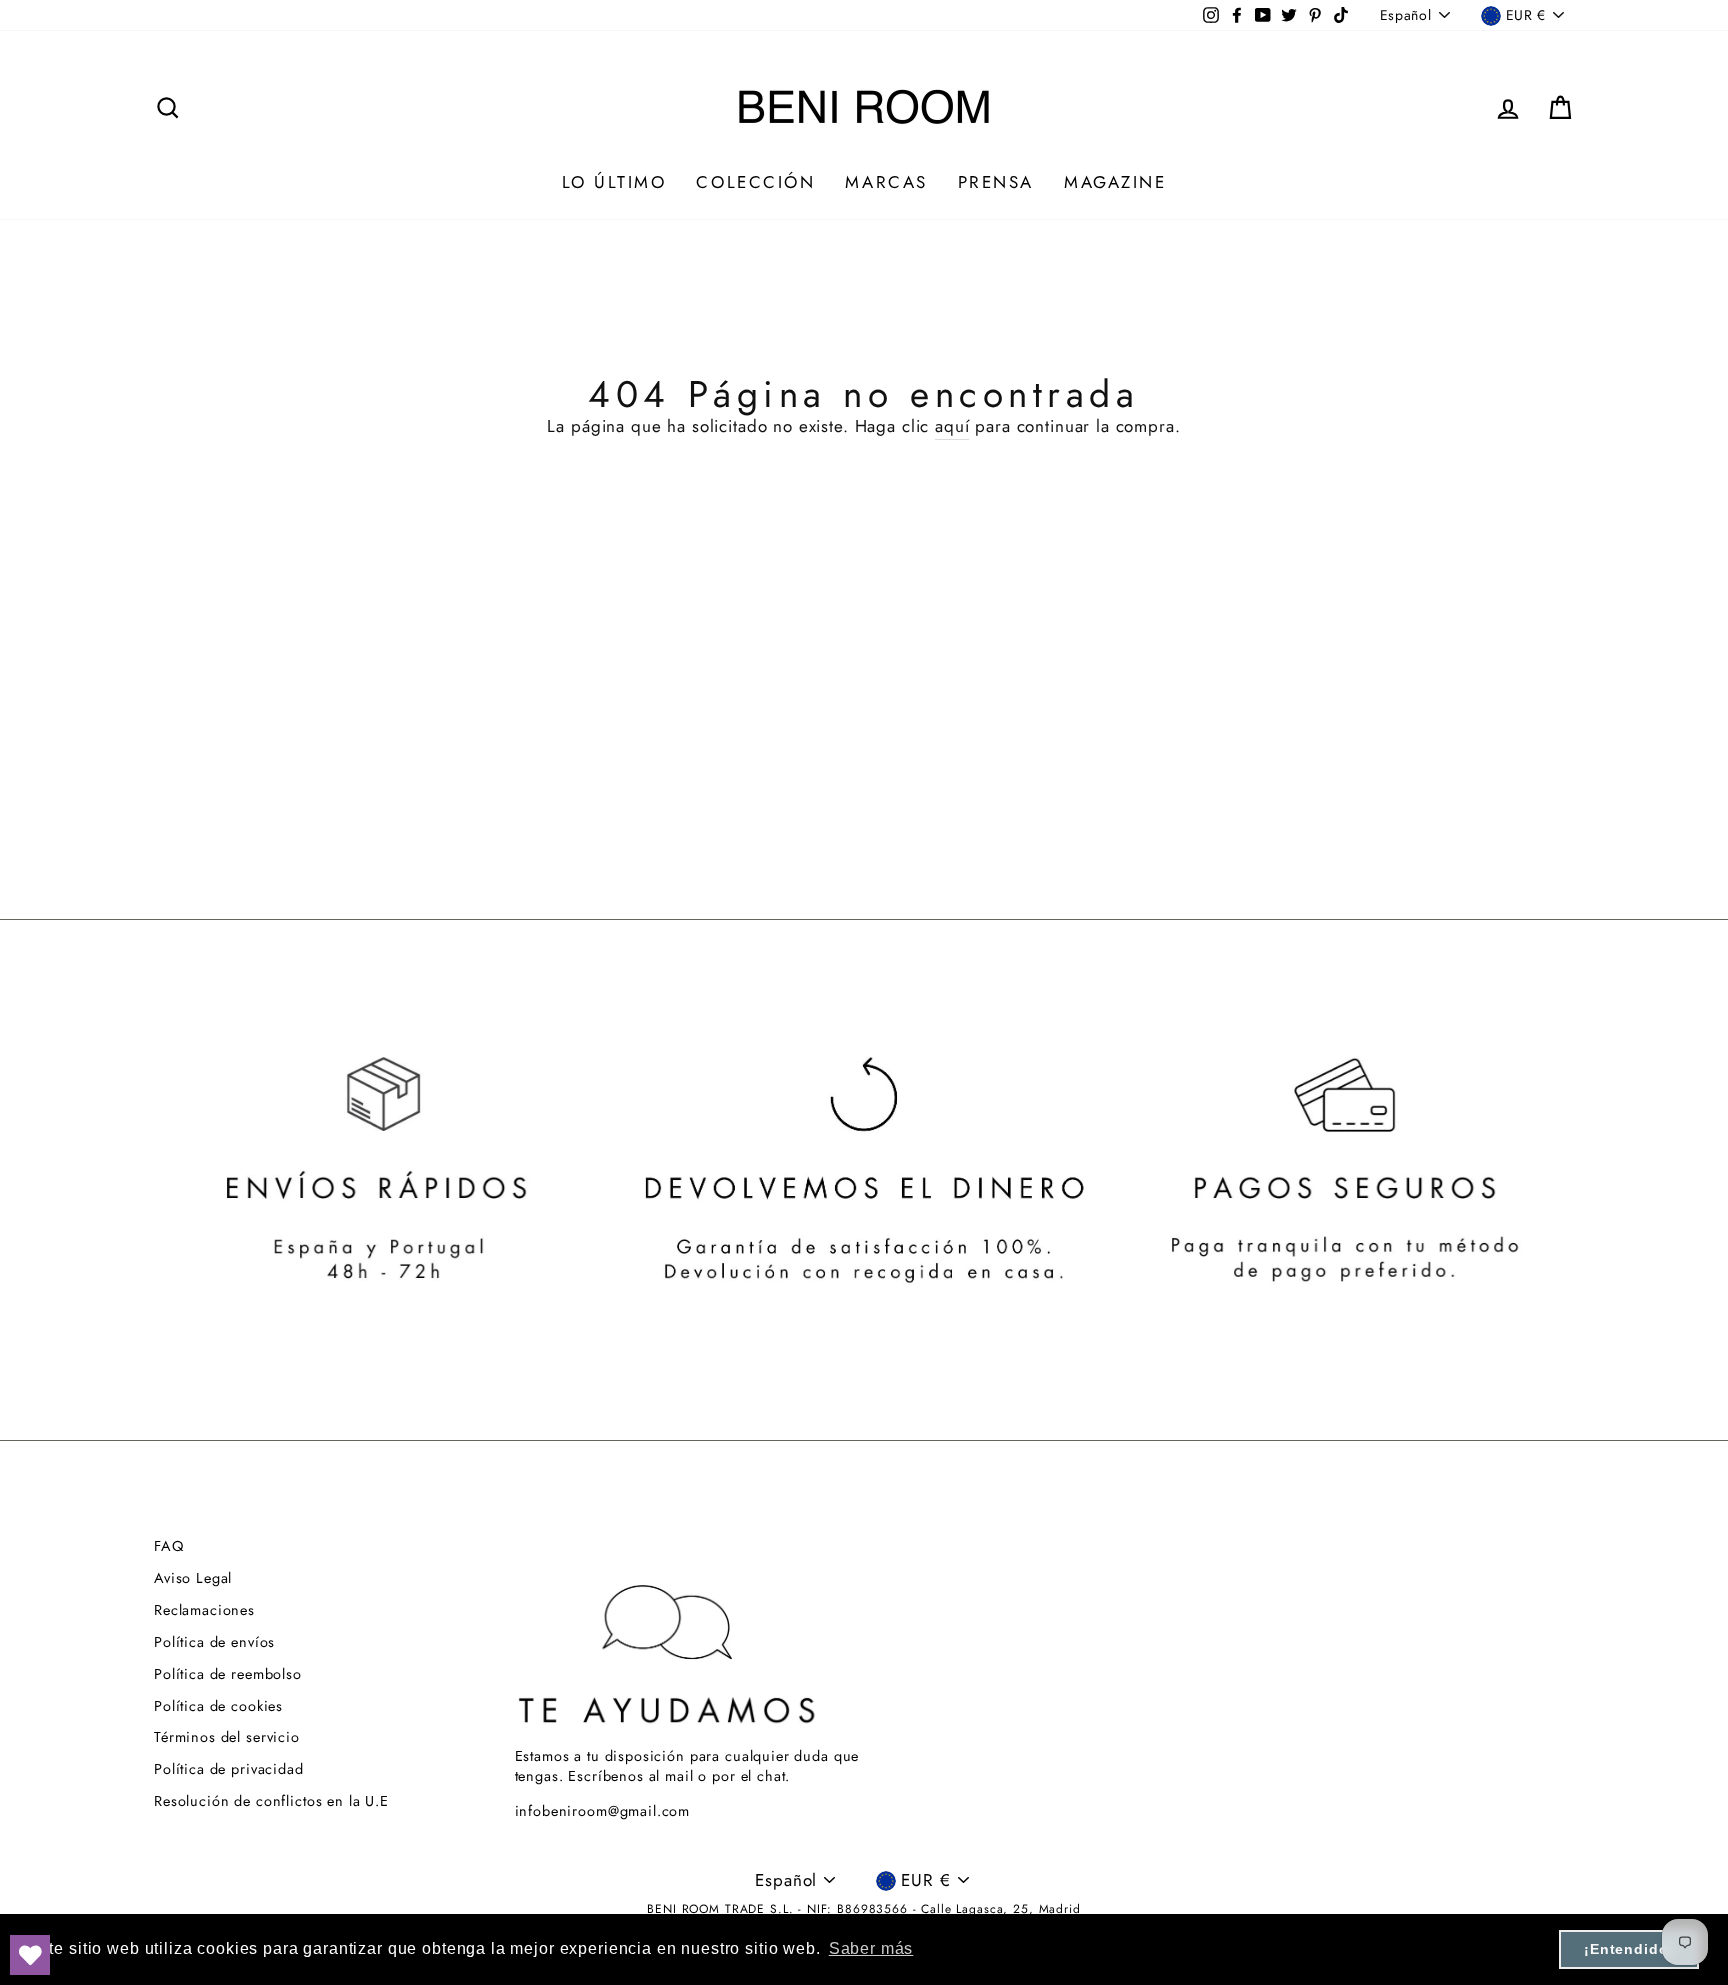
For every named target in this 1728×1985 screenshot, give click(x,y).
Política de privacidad (229, 1769)
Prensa (996, 182)
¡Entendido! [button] (1629, 1949)
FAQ (169, 1546)
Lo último (614, 182)
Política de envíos (214, 1642)
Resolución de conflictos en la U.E (271, 1801)
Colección (755, 182)
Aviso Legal (193, 1578)
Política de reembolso (228, 1674)
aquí (952, 426)
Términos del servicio (227, 1737)
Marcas (886, 182)
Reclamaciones (204, 1610)
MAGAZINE (1115, 182)
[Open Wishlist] (30, 1955)
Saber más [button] (871, 1948)
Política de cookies (218, 1706)
